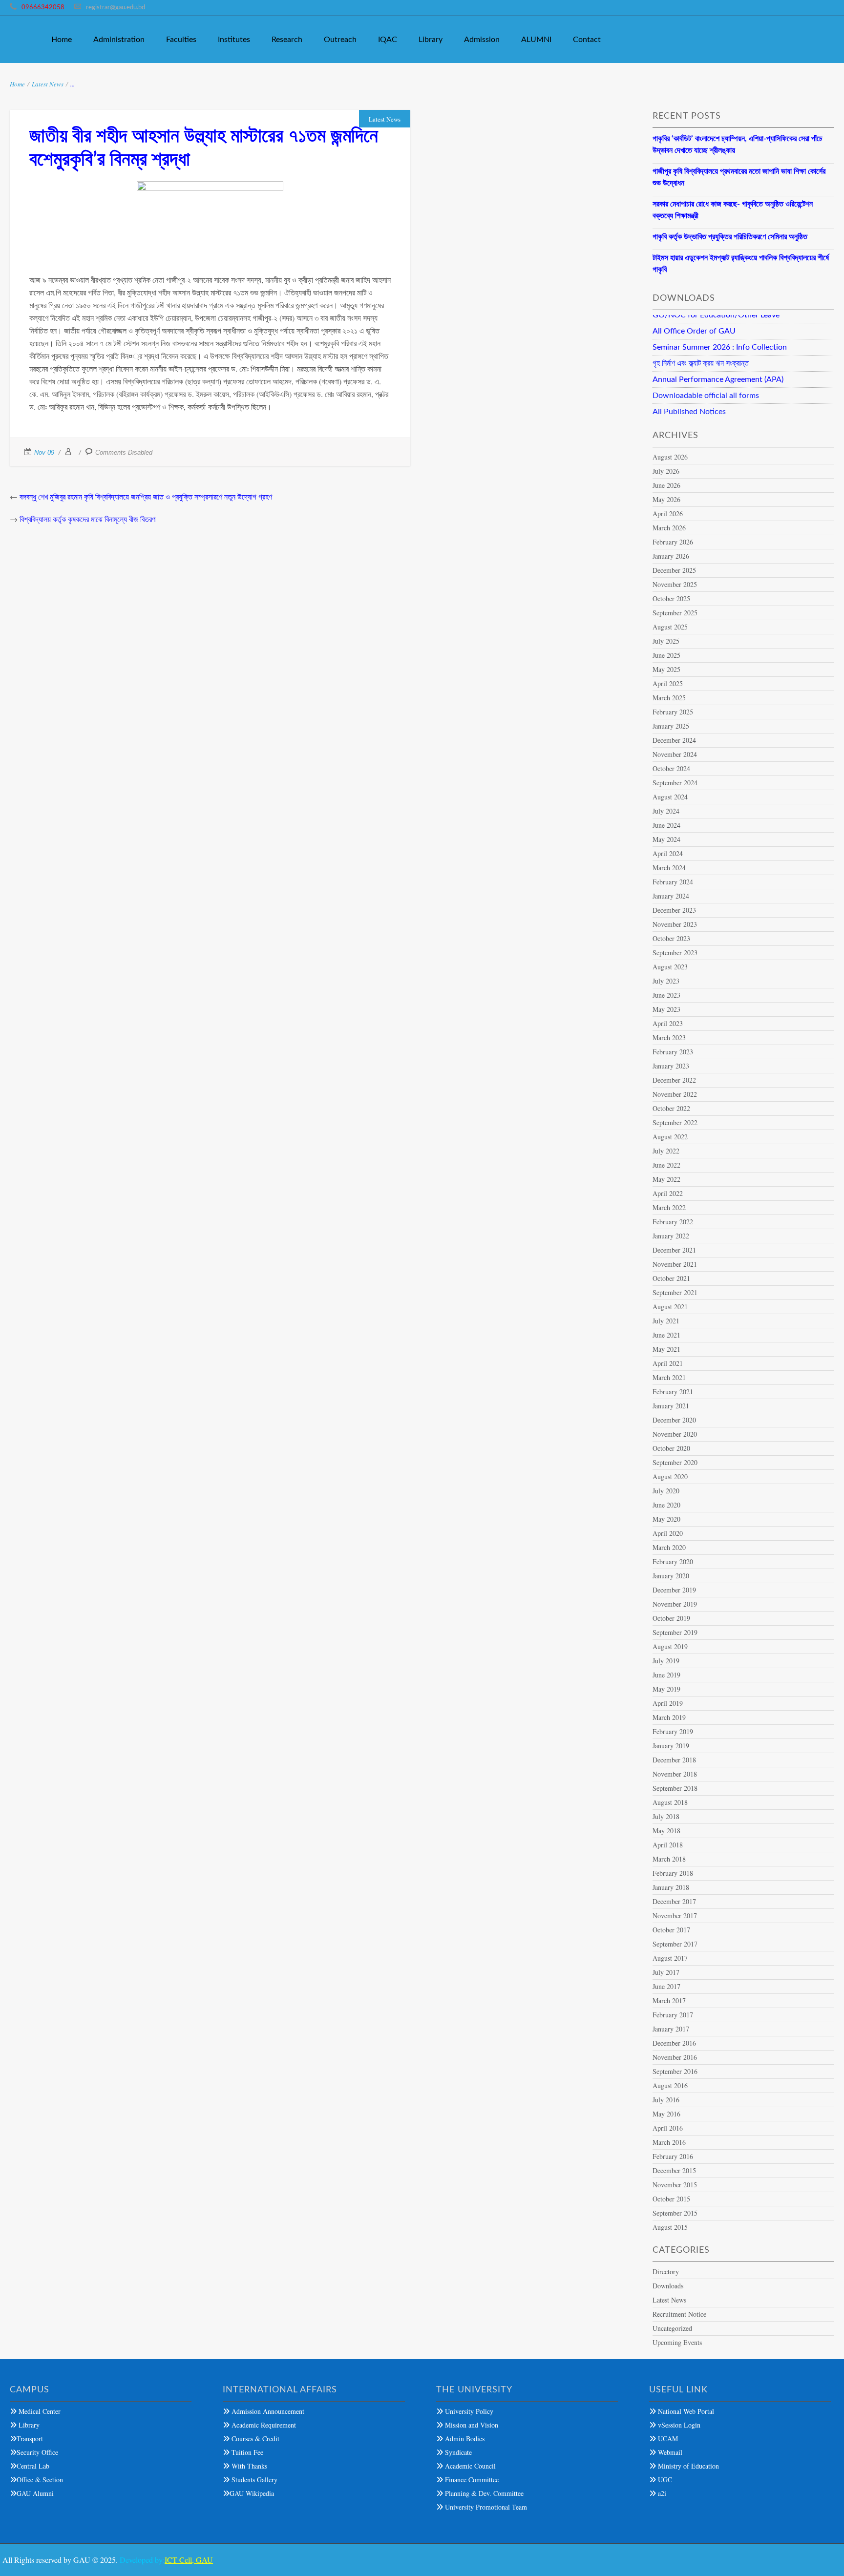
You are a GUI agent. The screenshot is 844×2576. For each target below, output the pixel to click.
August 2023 (670, 967)
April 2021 (668, 1363)
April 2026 (668, 513)
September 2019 (675, 1632)
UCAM (667, 2439)
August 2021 (670, 1307)
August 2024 (670, 797)
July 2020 (666, 1491)
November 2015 (675, 2185)
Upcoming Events (677, 2342)
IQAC (388, 40)
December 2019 (674, 1590)
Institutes (234, 40)
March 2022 (669, 1207)
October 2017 (671, 1930)
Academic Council (469, 2466)
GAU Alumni (35, 2493)
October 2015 (671, 2199)
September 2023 (675, 953)
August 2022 (670, 1137)
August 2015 (670, 2227)
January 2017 (671, 2029)
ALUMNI (536, 40)
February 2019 (673, 1731)
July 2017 (666, 1972)
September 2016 (675, 2071)
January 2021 (671, 1406)
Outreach (340, 40)
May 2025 (666, 669)
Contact (587, 40)
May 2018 (666, 1831)
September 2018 (675, 1788)
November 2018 (675, 1774)
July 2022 (666, 1151)
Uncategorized (672, 2328)
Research (287, 40)
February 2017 (673, 2015)
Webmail (669, 2452)
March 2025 (669, 698)
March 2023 (669, 1037)
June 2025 (666, 655)
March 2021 (669, 1377)
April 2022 (668, 1193)
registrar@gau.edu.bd (116, 8)
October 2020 (671, 1448)
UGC (664, 2480)
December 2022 (674, 1080)
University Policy (468, 2411)
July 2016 (666, 2100)
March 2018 (669, 1859)
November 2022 (675, 1094)
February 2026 (673, 542)
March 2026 (669, 528)
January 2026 (671, 556)
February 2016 (673, 2156)
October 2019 (671, 1618)
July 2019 (666, 1661)
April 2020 (668, 1533)
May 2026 (666, 499)
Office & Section (40, 2480)
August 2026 (670, 457)
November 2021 (675, 1264)
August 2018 (670, 1802)
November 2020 (675, 1434)
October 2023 (671, 938)
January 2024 (671, 896)
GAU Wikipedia (252, 2493)
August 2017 (670, 1958)
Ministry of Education (687, 2466)
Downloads (668, 2286)
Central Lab (33, 2466)
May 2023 (666, 1009)
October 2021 (671, 1278)
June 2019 (666, 1675)
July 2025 (666, 641)
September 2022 (675, 1122)
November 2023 (675, 924)
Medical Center (39, 2411)
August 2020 (670, 1476)
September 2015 (675, 2213)
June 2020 (666, 1505)
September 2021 (675, 1292)
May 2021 (666, 1349)
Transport (30, 2439)
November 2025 (675, 584)
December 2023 (674, 910)
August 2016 (670, 2085)
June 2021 (666, 1335)
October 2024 (671, 768)
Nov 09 (44, 452)
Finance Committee (471, 2480)
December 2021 (674, 1250)
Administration (119, 40)
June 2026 (666, 485)
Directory (666, 2272)
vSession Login (678, 2425)
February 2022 (673, 1222)
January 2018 (671, 1887)
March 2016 (669, 2142)
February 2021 (673, 1392)
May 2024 (666, 839)
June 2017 (666, 1986)
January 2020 (671, 1576)
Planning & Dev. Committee (483, 2493)
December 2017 (674, 1901)
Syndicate (457, 2452)
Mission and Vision (471, 2425)
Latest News (48, 84)
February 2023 (673, 1052)
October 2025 (671, 598)
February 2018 (673, 1873)
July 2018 (666, 1816)
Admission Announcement (267, 2411)
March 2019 (669, 1717)
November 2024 (675, 754)
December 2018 (674, 1760)
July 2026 (666, 471)
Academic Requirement (263, 2425)
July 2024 (666, 811)
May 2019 (666, 1689)
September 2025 (675, 613)
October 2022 (671, 1108)
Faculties (181, 40)
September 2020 (675, 1462)
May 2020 (666, 1519)
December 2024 (674, 740)
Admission (482, 40)
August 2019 (670, 1646)
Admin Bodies (464, 2439)
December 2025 (674, 570)
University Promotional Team (485, 2507)
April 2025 (668, 683)
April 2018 (668, 1845)
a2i (661, 2493)
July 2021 (666, 1321)
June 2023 (666, 995)
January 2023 (671, 1066)
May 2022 (666, 1179)
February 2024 (673, 882)
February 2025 (673, 712)
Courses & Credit (254, 2439)
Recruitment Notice (679, 2314)
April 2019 (668, 1703)
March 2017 (669, 2000)
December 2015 (674, 2170)
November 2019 (675, 1604)
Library (431, 40)
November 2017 (675, 1916)
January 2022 (671, 1236)
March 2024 (669, 868)
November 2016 (675, 2057)
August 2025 (670, 627)
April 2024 (668, 853)
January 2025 (671, 726)
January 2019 (671, 1746)
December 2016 (674, 2043)
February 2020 (673, 1561)
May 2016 (666, 2114)
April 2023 (668, 1023)
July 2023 (666, 981)
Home (62, 40)
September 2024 (675, 783)
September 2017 (675, 1944)
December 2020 (674, 1420)
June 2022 (666, 1165)
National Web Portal (685, 2411)
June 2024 (666, 825)
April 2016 (668, 2128)
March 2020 (669, 1547)
